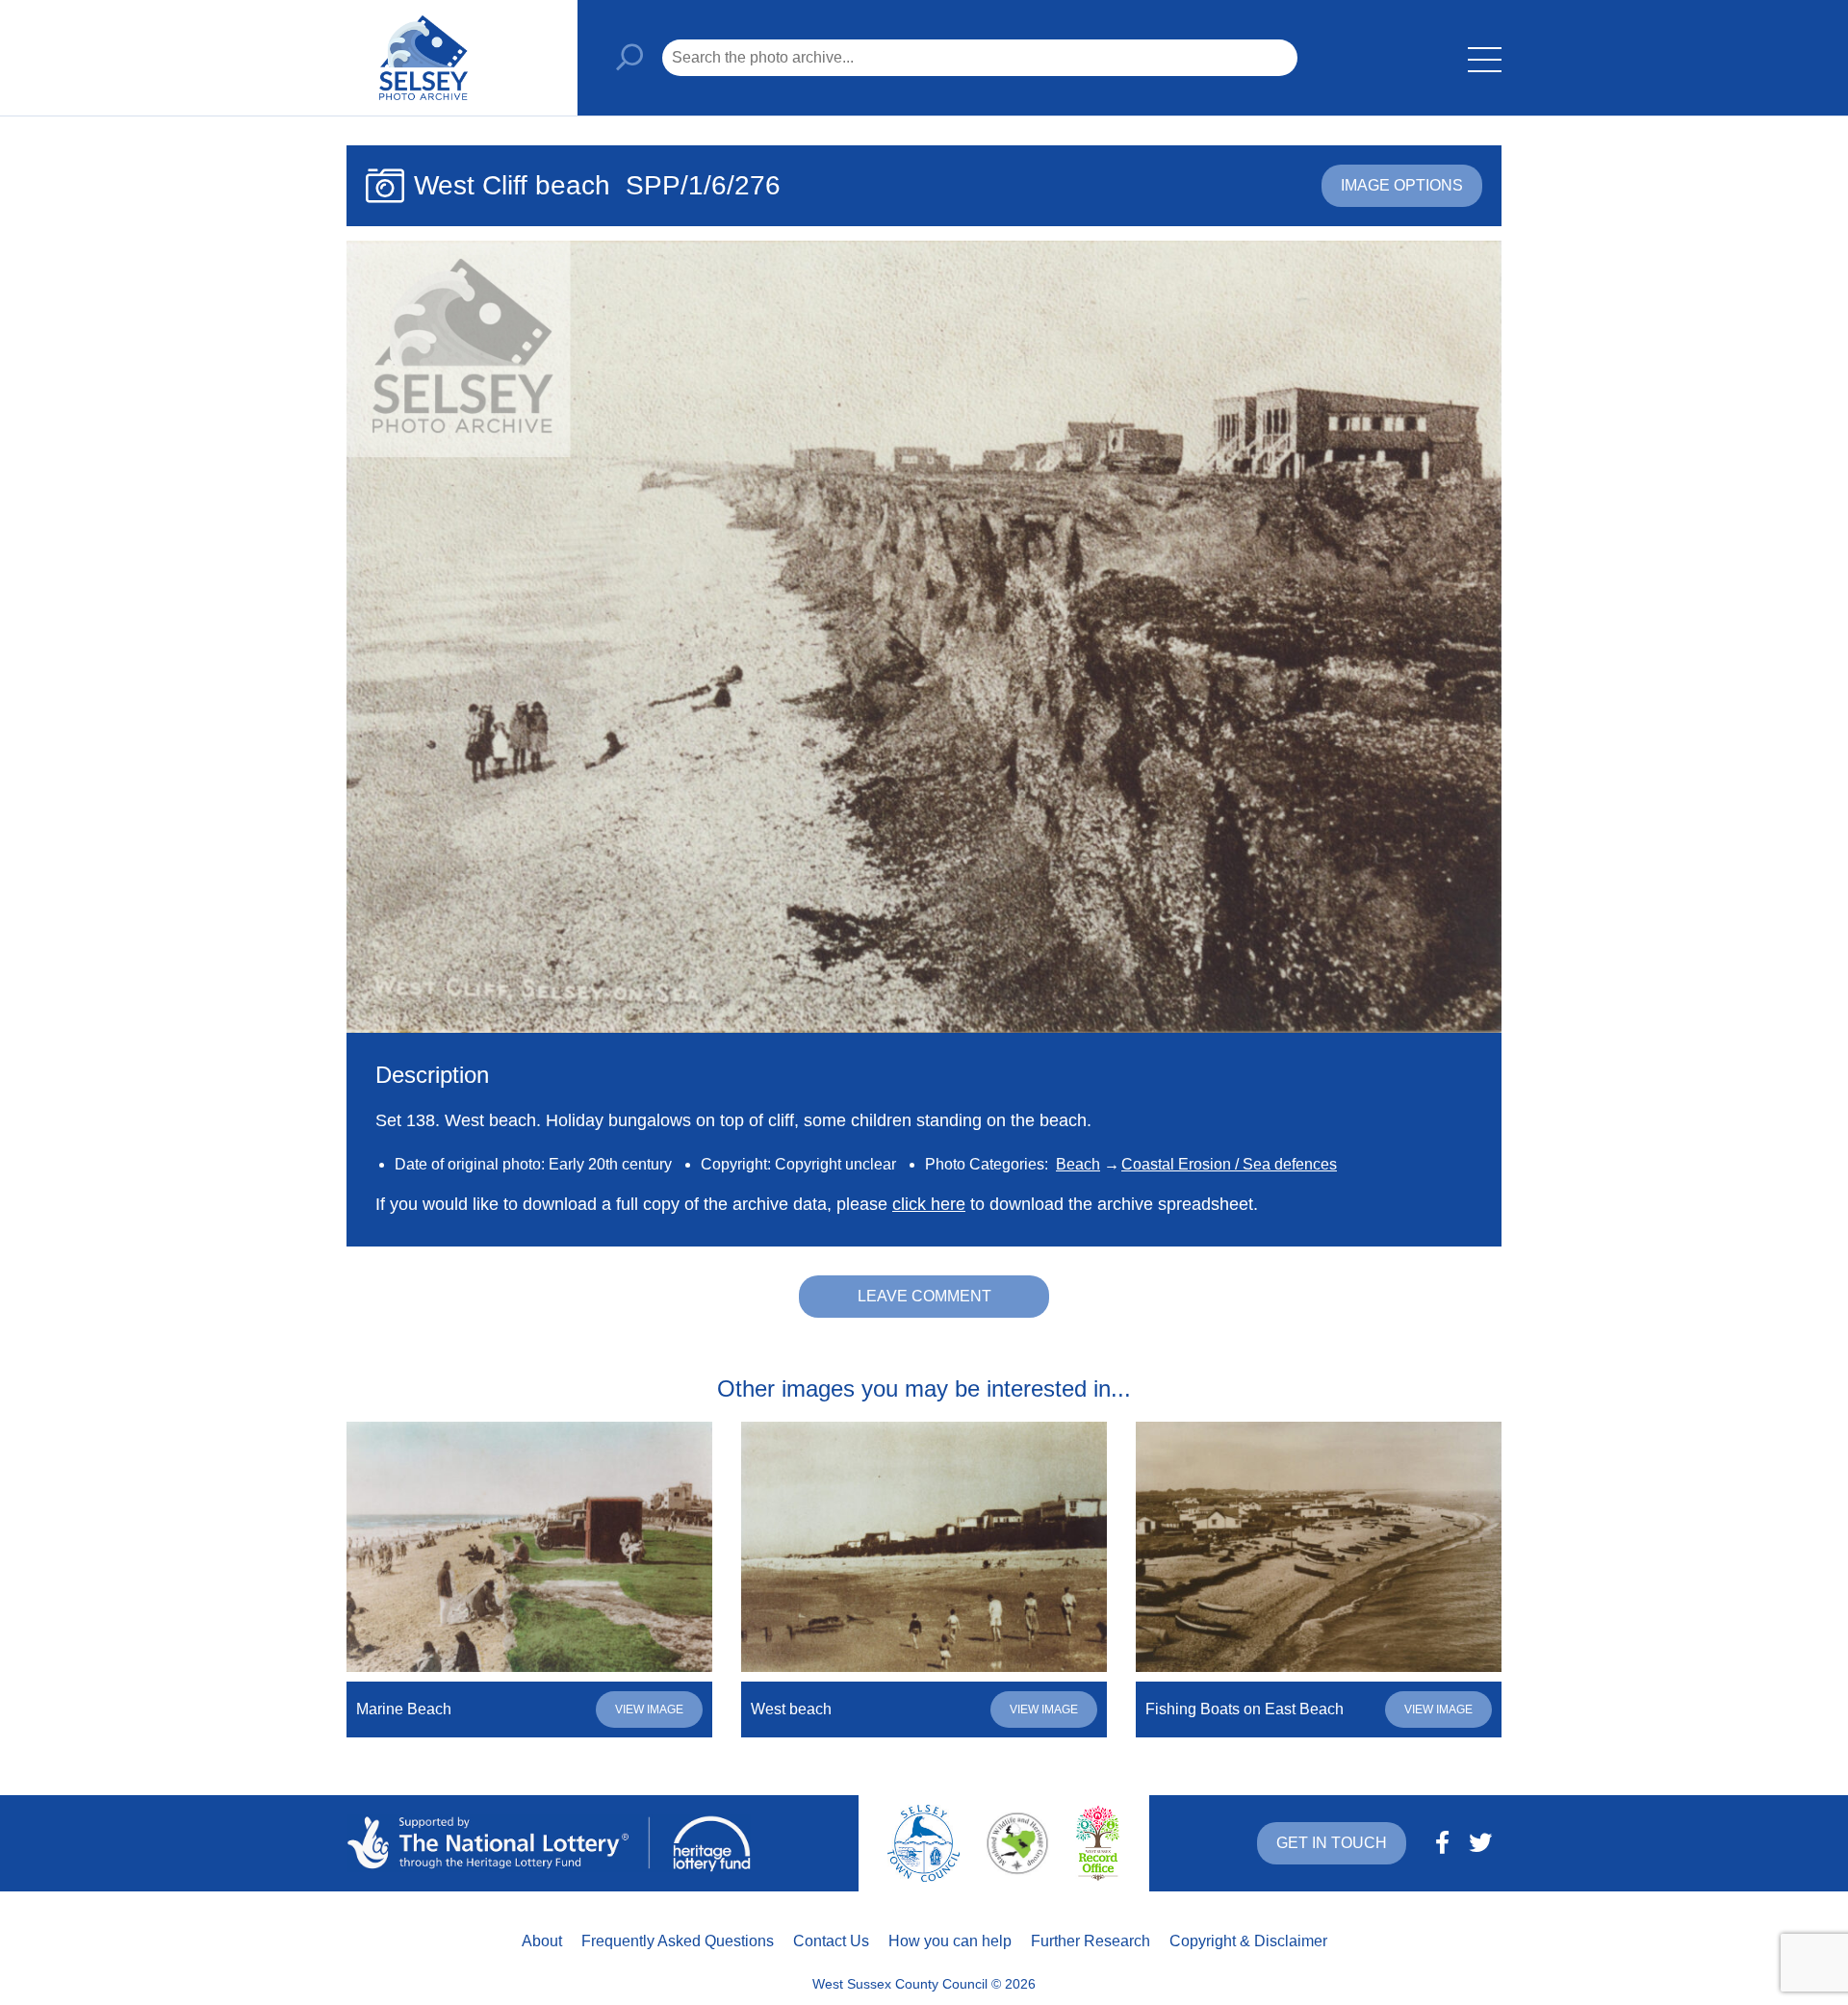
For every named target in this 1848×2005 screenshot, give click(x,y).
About (542, 1941)
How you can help (950, 1941)
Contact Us (831, 1941)
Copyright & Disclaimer (1248, 1941)
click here (929, 1204)
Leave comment (924, 1296)
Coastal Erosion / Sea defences (1229, 1164)
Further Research (1091, 1941)
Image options (1402, 185)
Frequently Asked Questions (678, 1941)
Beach (1078, 1164)
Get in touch (1332, 1843)
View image (649, 1709)
